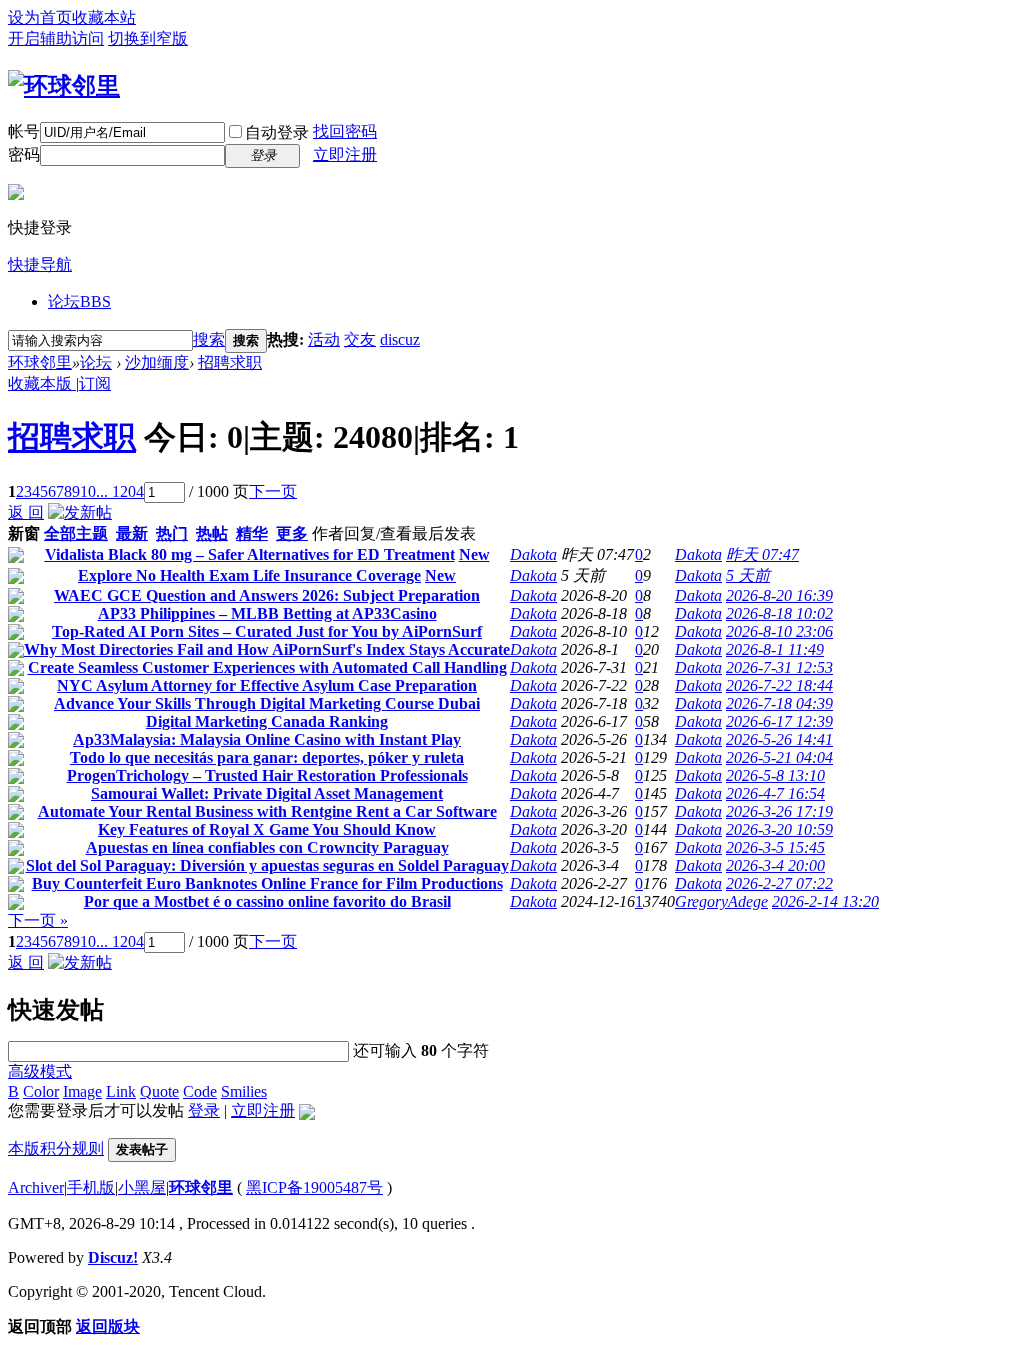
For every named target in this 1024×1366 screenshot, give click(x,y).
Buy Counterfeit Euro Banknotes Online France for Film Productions (267, 883)
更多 (292, 533)
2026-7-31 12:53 (779, 667)
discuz (400, 339)
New (474, 554)
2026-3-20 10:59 (779, 829)
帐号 (24, 131)
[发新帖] (80, 512)
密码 (24, 154)
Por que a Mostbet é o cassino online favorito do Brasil (267, 901)
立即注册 (345, 154)
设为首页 (40, 17)
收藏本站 (104, 17)
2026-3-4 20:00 (775, 865)
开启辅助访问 (56, 38)
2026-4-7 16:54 (775, 793)
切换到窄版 (148, 38)
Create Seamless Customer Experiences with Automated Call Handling (267, 667)
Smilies (244, 1091)
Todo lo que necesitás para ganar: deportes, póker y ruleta (267, 757)
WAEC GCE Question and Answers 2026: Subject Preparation (267, 595)
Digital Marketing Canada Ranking (267, 721)
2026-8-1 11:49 (775, 649)
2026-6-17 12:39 (779, 721)
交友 (360, 339)
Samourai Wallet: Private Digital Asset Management (267, 793)
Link (121, 1091)
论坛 (79, 301)
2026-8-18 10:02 (779, 613)
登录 (204, 1110)
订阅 (95, 383)
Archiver (36, 1187)
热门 (172, 533)
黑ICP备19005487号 (314, 1187)
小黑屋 (142, 1187)
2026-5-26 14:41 (779, 739)
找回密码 (345, 131)
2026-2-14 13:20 (825, 901)
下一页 (273, 491)
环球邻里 (40, 362)
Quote (159, 1091)
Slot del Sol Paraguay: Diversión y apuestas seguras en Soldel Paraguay (267, 865)
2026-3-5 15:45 (775, 847)
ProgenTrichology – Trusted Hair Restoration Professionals (267, 775)
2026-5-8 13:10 (775, 775)
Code (200, 1091)
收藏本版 (42, 383)
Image (82, 1091)
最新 (132, 533)
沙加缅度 (157, 362)
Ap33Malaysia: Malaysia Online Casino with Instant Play (267, 739)
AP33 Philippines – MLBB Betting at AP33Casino (267, 613)
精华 (252, 533)
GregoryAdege (721, 901)
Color (41, 1091)
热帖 (212, 533)
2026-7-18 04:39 (779, 703)
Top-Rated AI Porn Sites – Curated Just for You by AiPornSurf (267, 631)
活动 (324, 339)
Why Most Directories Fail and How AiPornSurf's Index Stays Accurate (267, 649)
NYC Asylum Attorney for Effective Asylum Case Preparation (267, 685)
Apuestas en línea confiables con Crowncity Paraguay (267, 847)
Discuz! (113, 1257)
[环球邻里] (64, 86)
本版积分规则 (56, 1148)
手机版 (91, 1187)
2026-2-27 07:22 (779, 883)
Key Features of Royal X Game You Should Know (267, 829)
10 (88, 491)
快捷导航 (40, 264)
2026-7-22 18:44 (779, 685)
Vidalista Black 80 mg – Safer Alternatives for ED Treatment (250, 554)
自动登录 (277, 132)
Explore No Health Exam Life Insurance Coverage (249, 575)
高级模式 (40, 1071)
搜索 (209, 339)
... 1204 (120, 491)
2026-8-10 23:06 (779, 631)
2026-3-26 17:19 (779, 811)
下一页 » (38, 920)
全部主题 (76, 533)
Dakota (533, 554)
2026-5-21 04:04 (779, 757)
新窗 (24, 533)
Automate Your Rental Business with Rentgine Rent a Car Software (267, 811)
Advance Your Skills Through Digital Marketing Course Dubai (267, 703)
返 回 (26, 512)
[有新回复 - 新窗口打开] (16, 557)
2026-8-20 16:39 (779, 595)
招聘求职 (230, 362)
